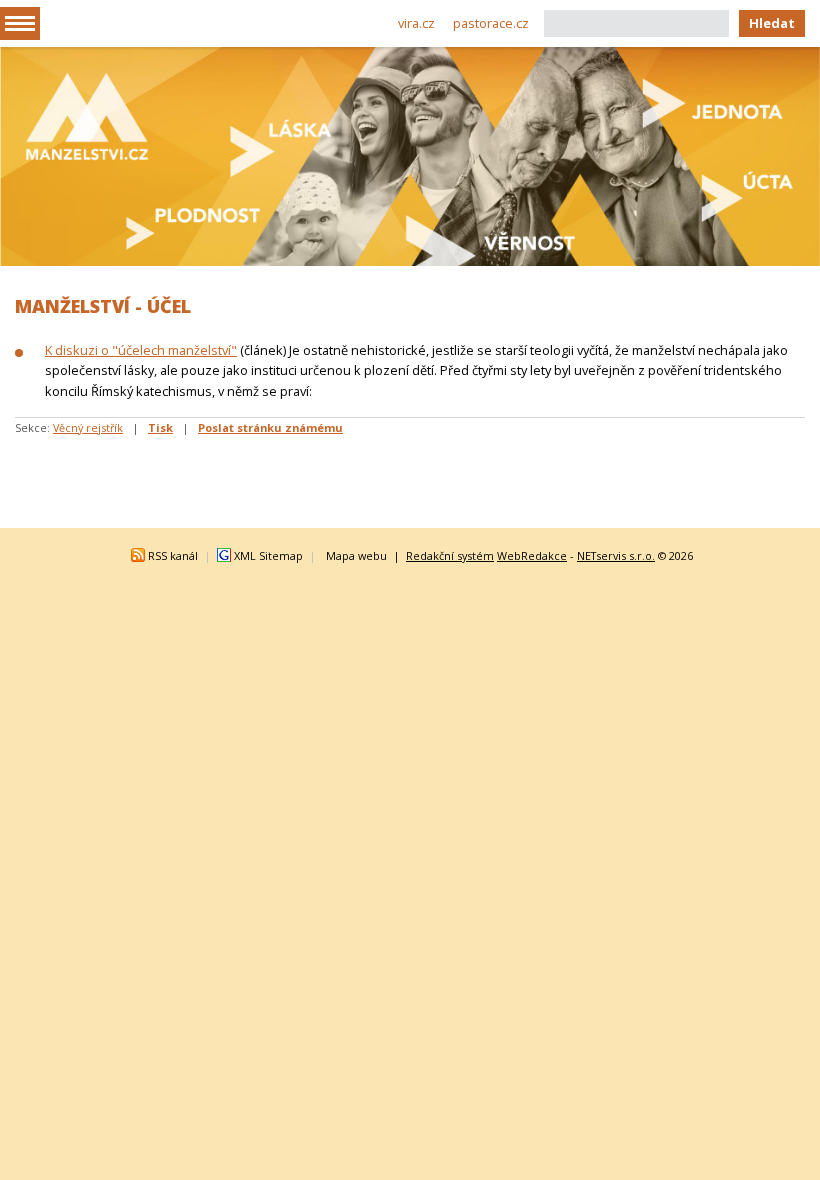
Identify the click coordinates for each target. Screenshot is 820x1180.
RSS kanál (173, 555)
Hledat (772, 23)
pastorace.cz (491, 23)
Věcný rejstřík (88, 427)
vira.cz (416, 23)
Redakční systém (450, 555)
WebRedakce (532, 555)
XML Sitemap (268, 555)
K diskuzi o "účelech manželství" (141, 350)
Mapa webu (356, 555)
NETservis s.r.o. (616, 555)
